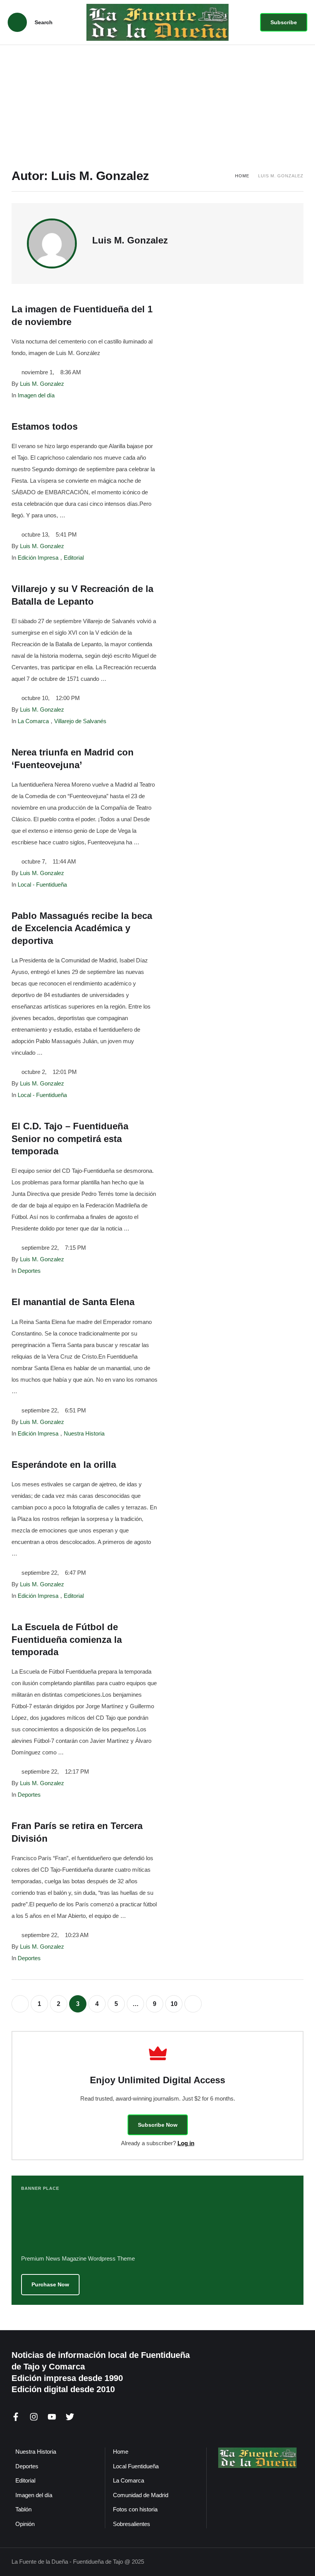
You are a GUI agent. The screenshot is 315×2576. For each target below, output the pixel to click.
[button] (284, 22)
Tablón (23, 2509)
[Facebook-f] (16, 2417)
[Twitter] (70, 2417)
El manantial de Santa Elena (73, 1302)
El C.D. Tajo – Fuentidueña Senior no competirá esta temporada (70, 1139)
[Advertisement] (157, 103)
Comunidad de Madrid (141, 2495)
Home (242, 176)
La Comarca (128, 2480)
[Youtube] (52, 2417)
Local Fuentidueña (136, 2466)
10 (174, 2004)
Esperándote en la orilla (64, 1465)
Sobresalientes (132, 2524)
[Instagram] (34, 2417)
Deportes (27, 2466)
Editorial (25, 2480)
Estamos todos (45, 426)
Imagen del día (34, 2495)
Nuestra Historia (36, 2452)
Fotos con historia (135, 2509)
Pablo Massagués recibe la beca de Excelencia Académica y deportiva (82, 928)
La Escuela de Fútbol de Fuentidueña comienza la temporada (67, 1639)
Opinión (25, 2524)
